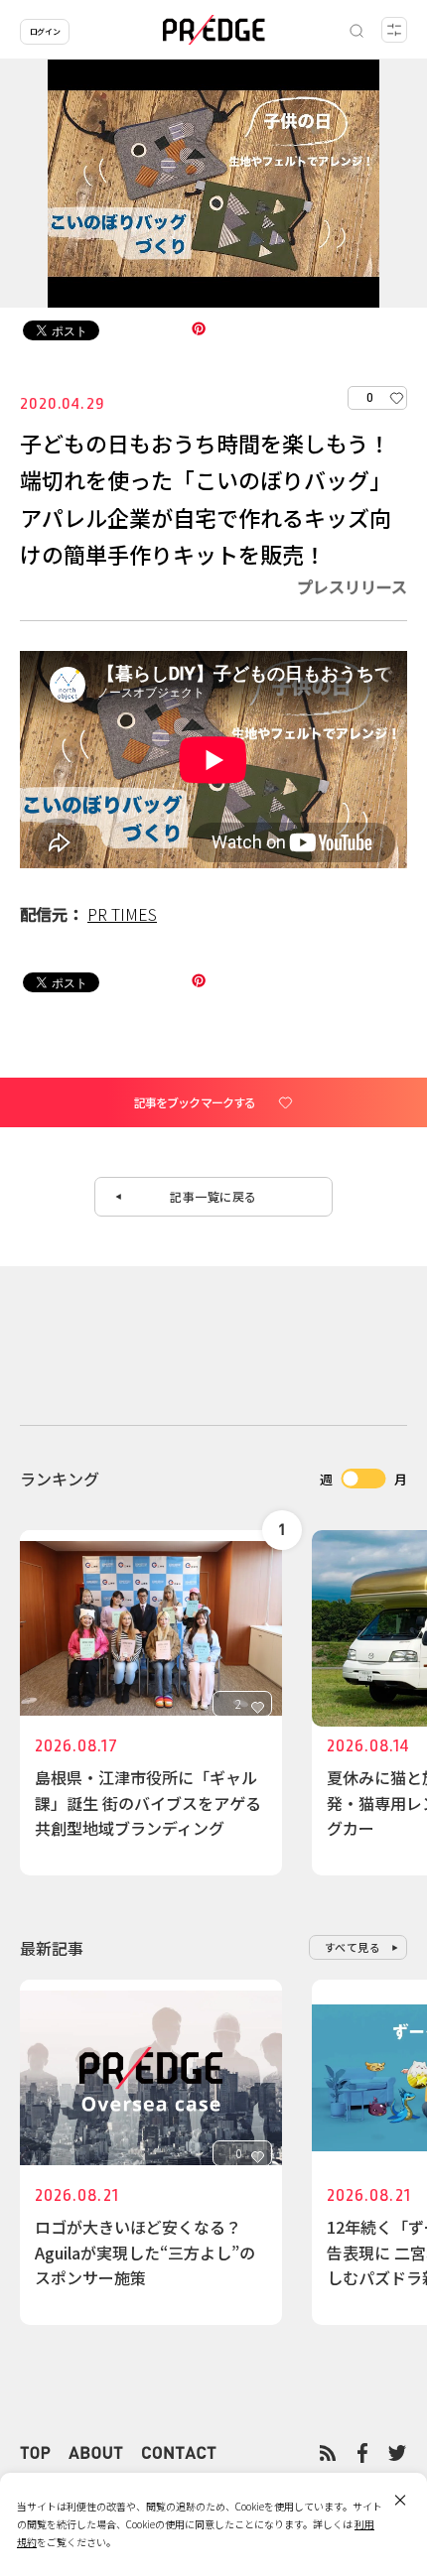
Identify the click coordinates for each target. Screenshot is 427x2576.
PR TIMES (122, 914)
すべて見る (353, 1947)
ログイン (45, 31)
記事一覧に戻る (213, 1196)
